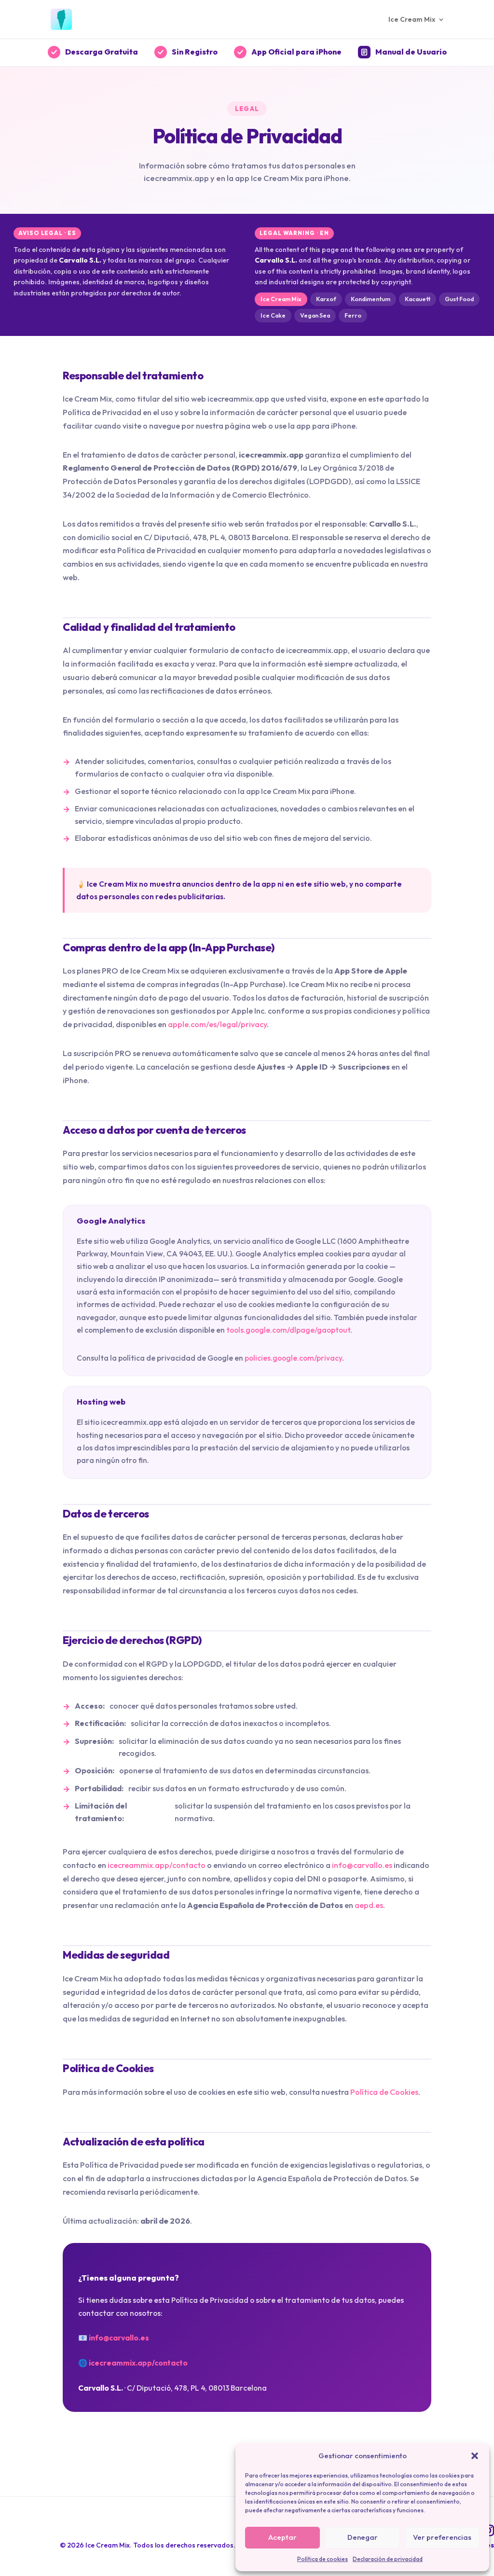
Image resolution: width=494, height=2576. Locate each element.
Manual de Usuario (411, 52)
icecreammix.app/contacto (157, 1865)
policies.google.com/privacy (293, 1358)
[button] (475, 2456)
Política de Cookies (384, 2092)
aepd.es (369, 1905)
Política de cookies (322, 2559)
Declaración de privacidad (388, 2559)
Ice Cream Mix (412, 20)
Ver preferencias (442, 2537)
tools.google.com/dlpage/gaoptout (288, 1330)
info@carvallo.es (362, 1865)
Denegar (363, 2537)
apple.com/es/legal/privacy (217, 1024)
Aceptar (282, 2537)
